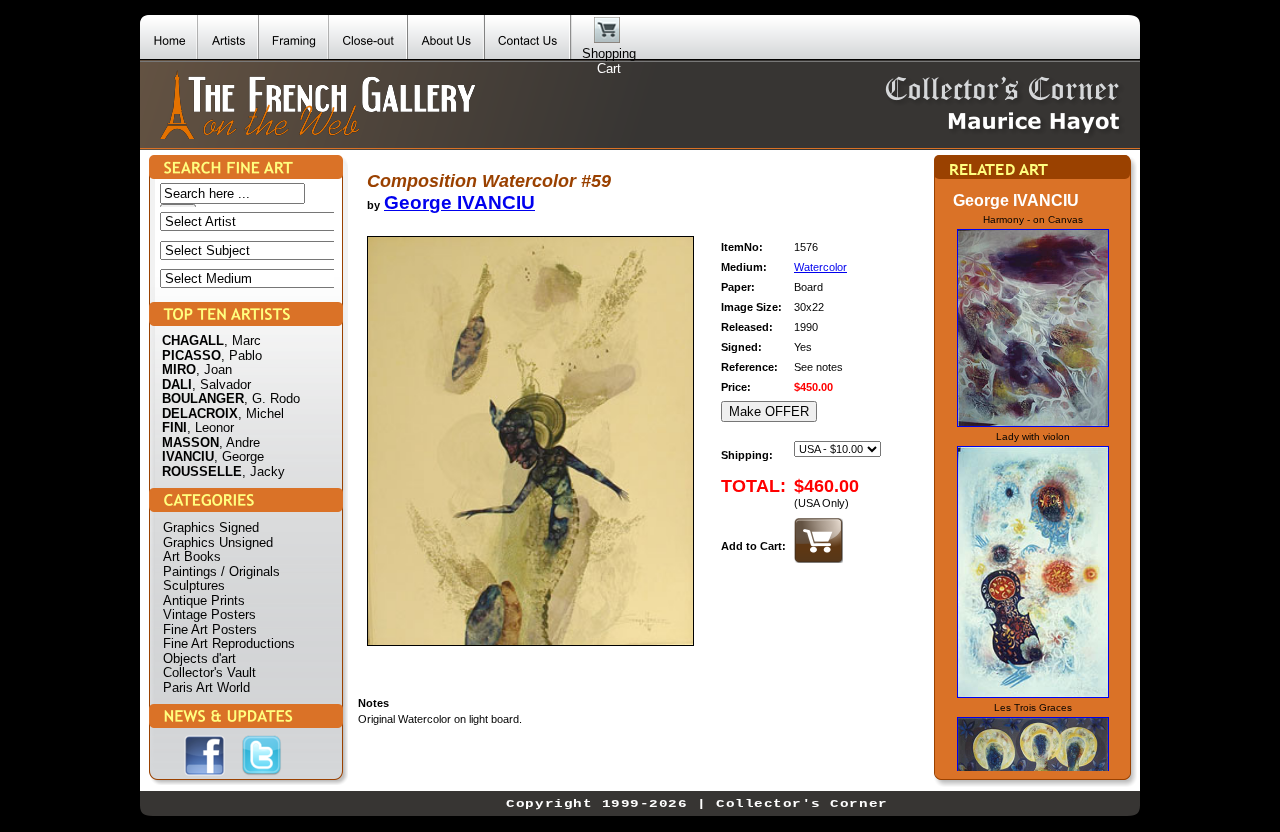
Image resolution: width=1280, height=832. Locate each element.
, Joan (214, 369)
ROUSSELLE (202, 471)
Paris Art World (206, 687)
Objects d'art (199, 658)
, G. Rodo (272, 398)
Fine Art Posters (210, 629)
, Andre (239, 442)
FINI (174, 427)
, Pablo (241, 355)
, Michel (261, 413)
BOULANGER (203, 398)
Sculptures (194, 585)
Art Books (192, 556)
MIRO (179, 369)
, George (239, 456)
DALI (177, 384)
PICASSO (191, 355)
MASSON (190, 442)
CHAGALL (193, 340)
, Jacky (263, 471)
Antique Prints (204, 600)
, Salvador (221, 384)
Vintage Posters (209, 614)
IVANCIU (188, 456)
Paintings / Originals (221, 571)
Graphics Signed (211, 527)
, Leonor (210, 427)
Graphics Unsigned (218, 542)
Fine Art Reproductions (229, 643)
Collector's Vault (209, 672)
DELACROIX (200, 413)
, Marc (242, 340)
